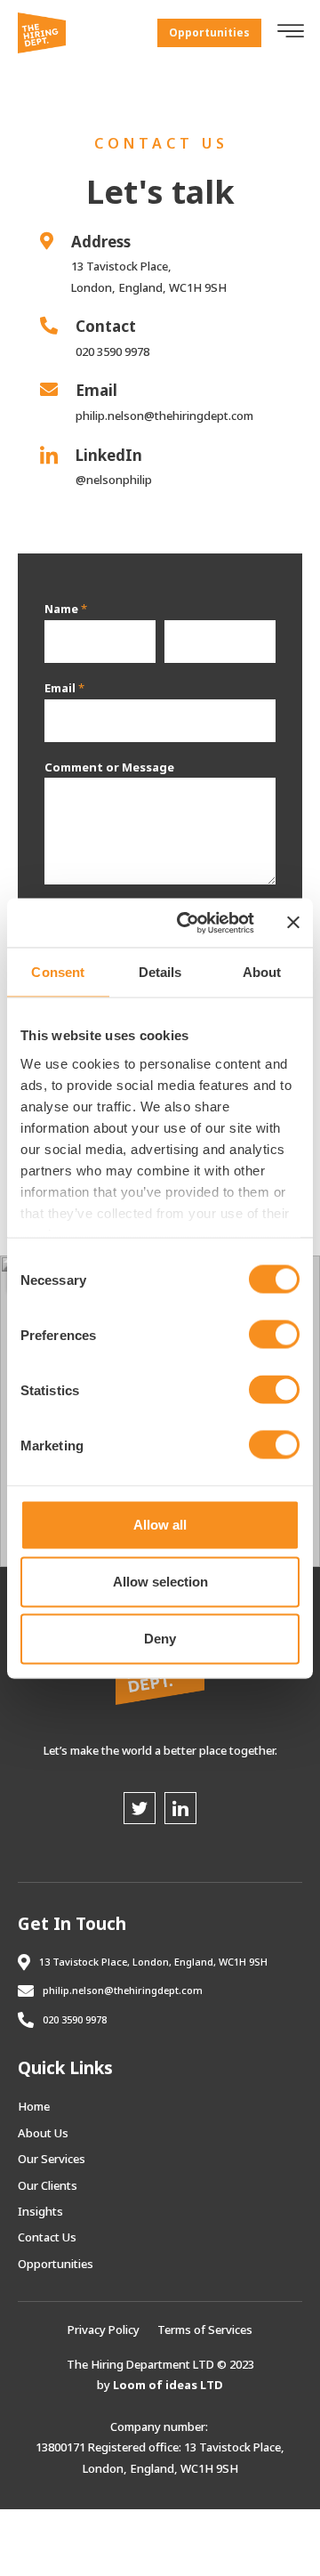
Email (64, 688)
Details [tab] (160, 972)
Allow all (160, 1525)
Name (66, 609)
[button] (209, 33)
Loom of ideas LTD (168, 2385)
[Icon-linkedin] (180, 1808)
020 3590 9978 (75, 2019)
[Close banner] (293, 923)
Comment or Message (109, 767)
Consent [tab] (58, 972)
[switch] (274, 1335)
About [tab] (262, 972)
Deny (160, 1639)
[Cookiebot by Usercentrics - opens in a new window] (188, 923)
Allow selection (160, 1582)
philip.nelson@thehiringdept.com (123, 1990)
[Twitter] (140, 1808)
